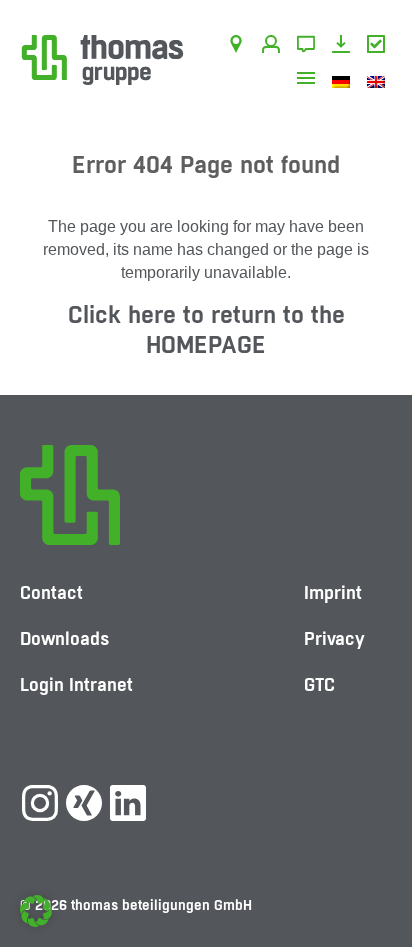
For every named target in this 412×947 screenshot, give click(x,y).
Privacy (334, 638)
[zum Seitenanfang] (377, 872)
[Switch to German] (344, 81)
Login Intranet (76, 684)
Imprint (333, 592)
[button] (36, 911)
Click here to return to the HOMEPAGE (206, 329)
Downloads (344, 47)
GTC (379, 47)
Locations (239, 47)
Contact (309, 47)
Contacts (274, 47)
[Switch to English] (379, 81)
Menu (309, 81)
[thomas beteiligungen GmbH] (102, 58)
